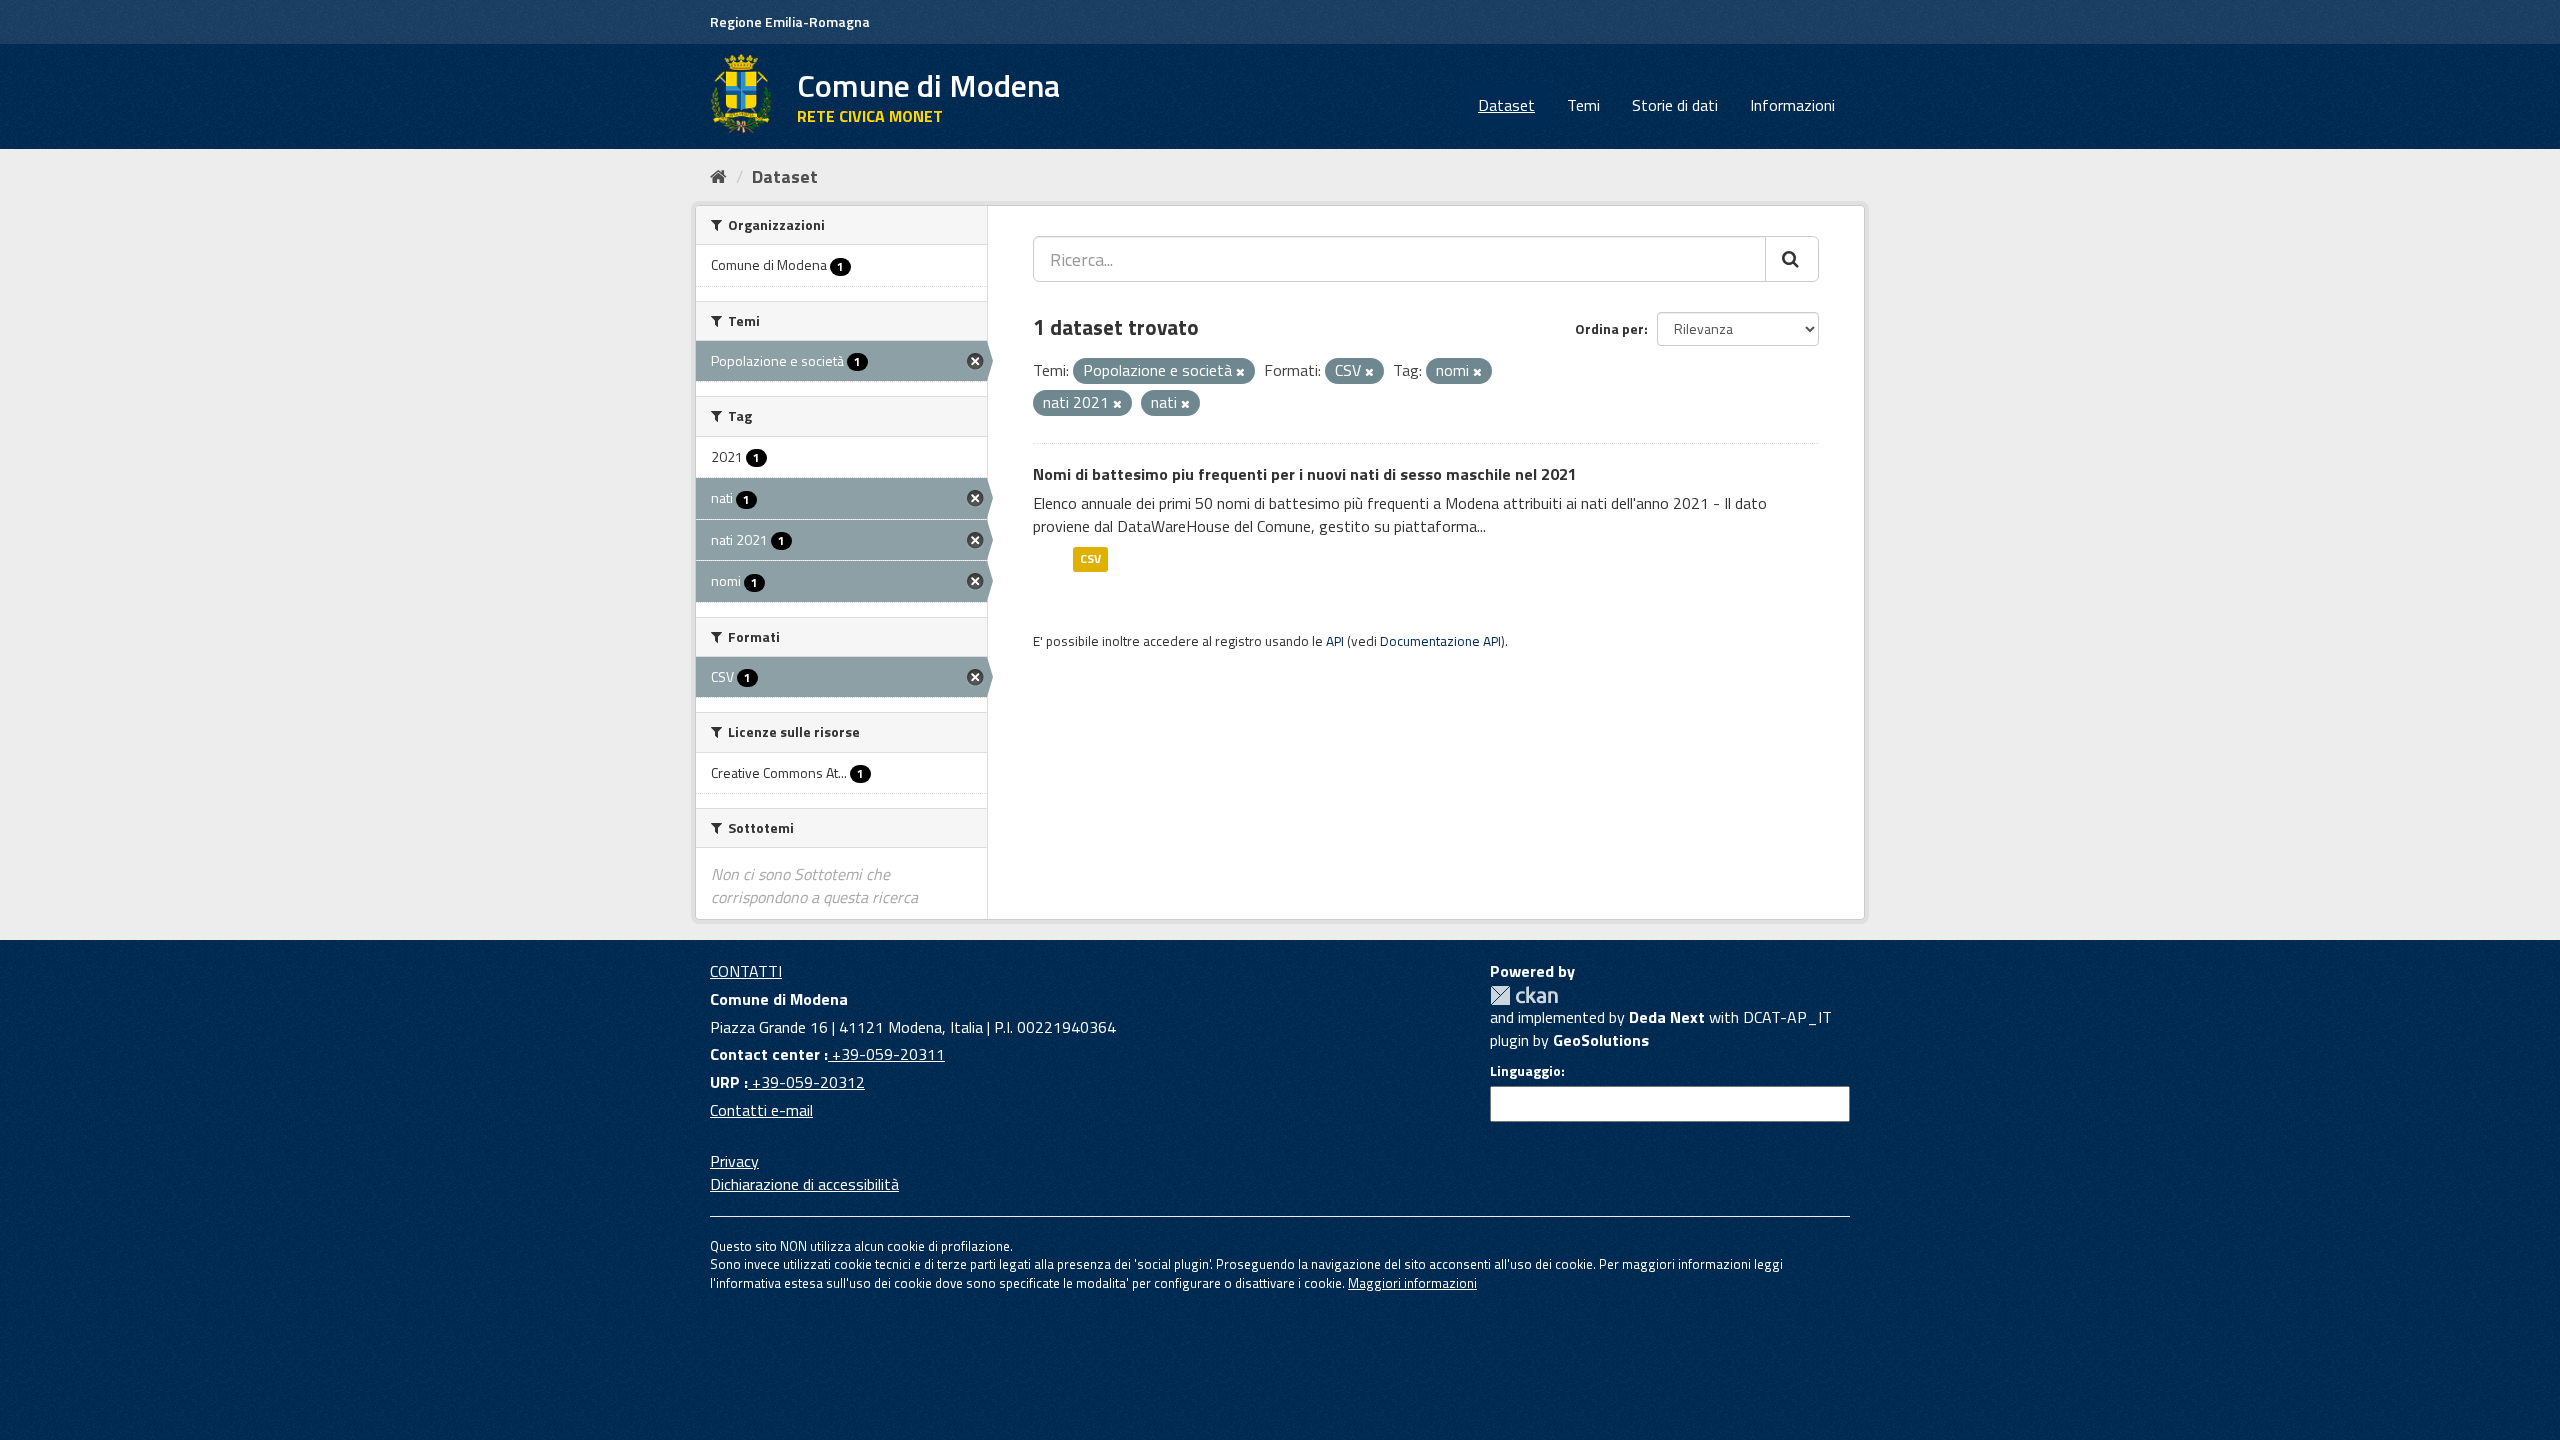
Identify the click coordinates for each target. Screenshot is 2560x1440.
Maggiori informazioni (1412, 1283)
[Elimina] (1240, 372)
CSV (1090, 558)
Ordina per (1609, 328)
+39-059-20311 (886, 1054)
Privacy (734, 1161)
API (1335, 641)
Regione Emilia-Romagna (790, 21)
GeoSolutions (1601, 1040)
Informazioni (1792, 105)
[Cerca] (1792, 259)
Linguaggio (1525, 1071)
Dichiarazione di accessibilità (804, 1184)
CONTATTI (746, 971)
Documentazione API (1440, 641)
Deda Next (1667, 1017)
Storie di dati (1675, 105)
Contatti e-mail (761, 1110)
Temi (1583, 105)
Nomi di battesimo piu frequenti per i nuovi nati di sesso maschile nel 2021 (1305, 474)
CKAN (1524, 995)
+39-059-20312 (806, 1082)
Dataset (1506, 105)
